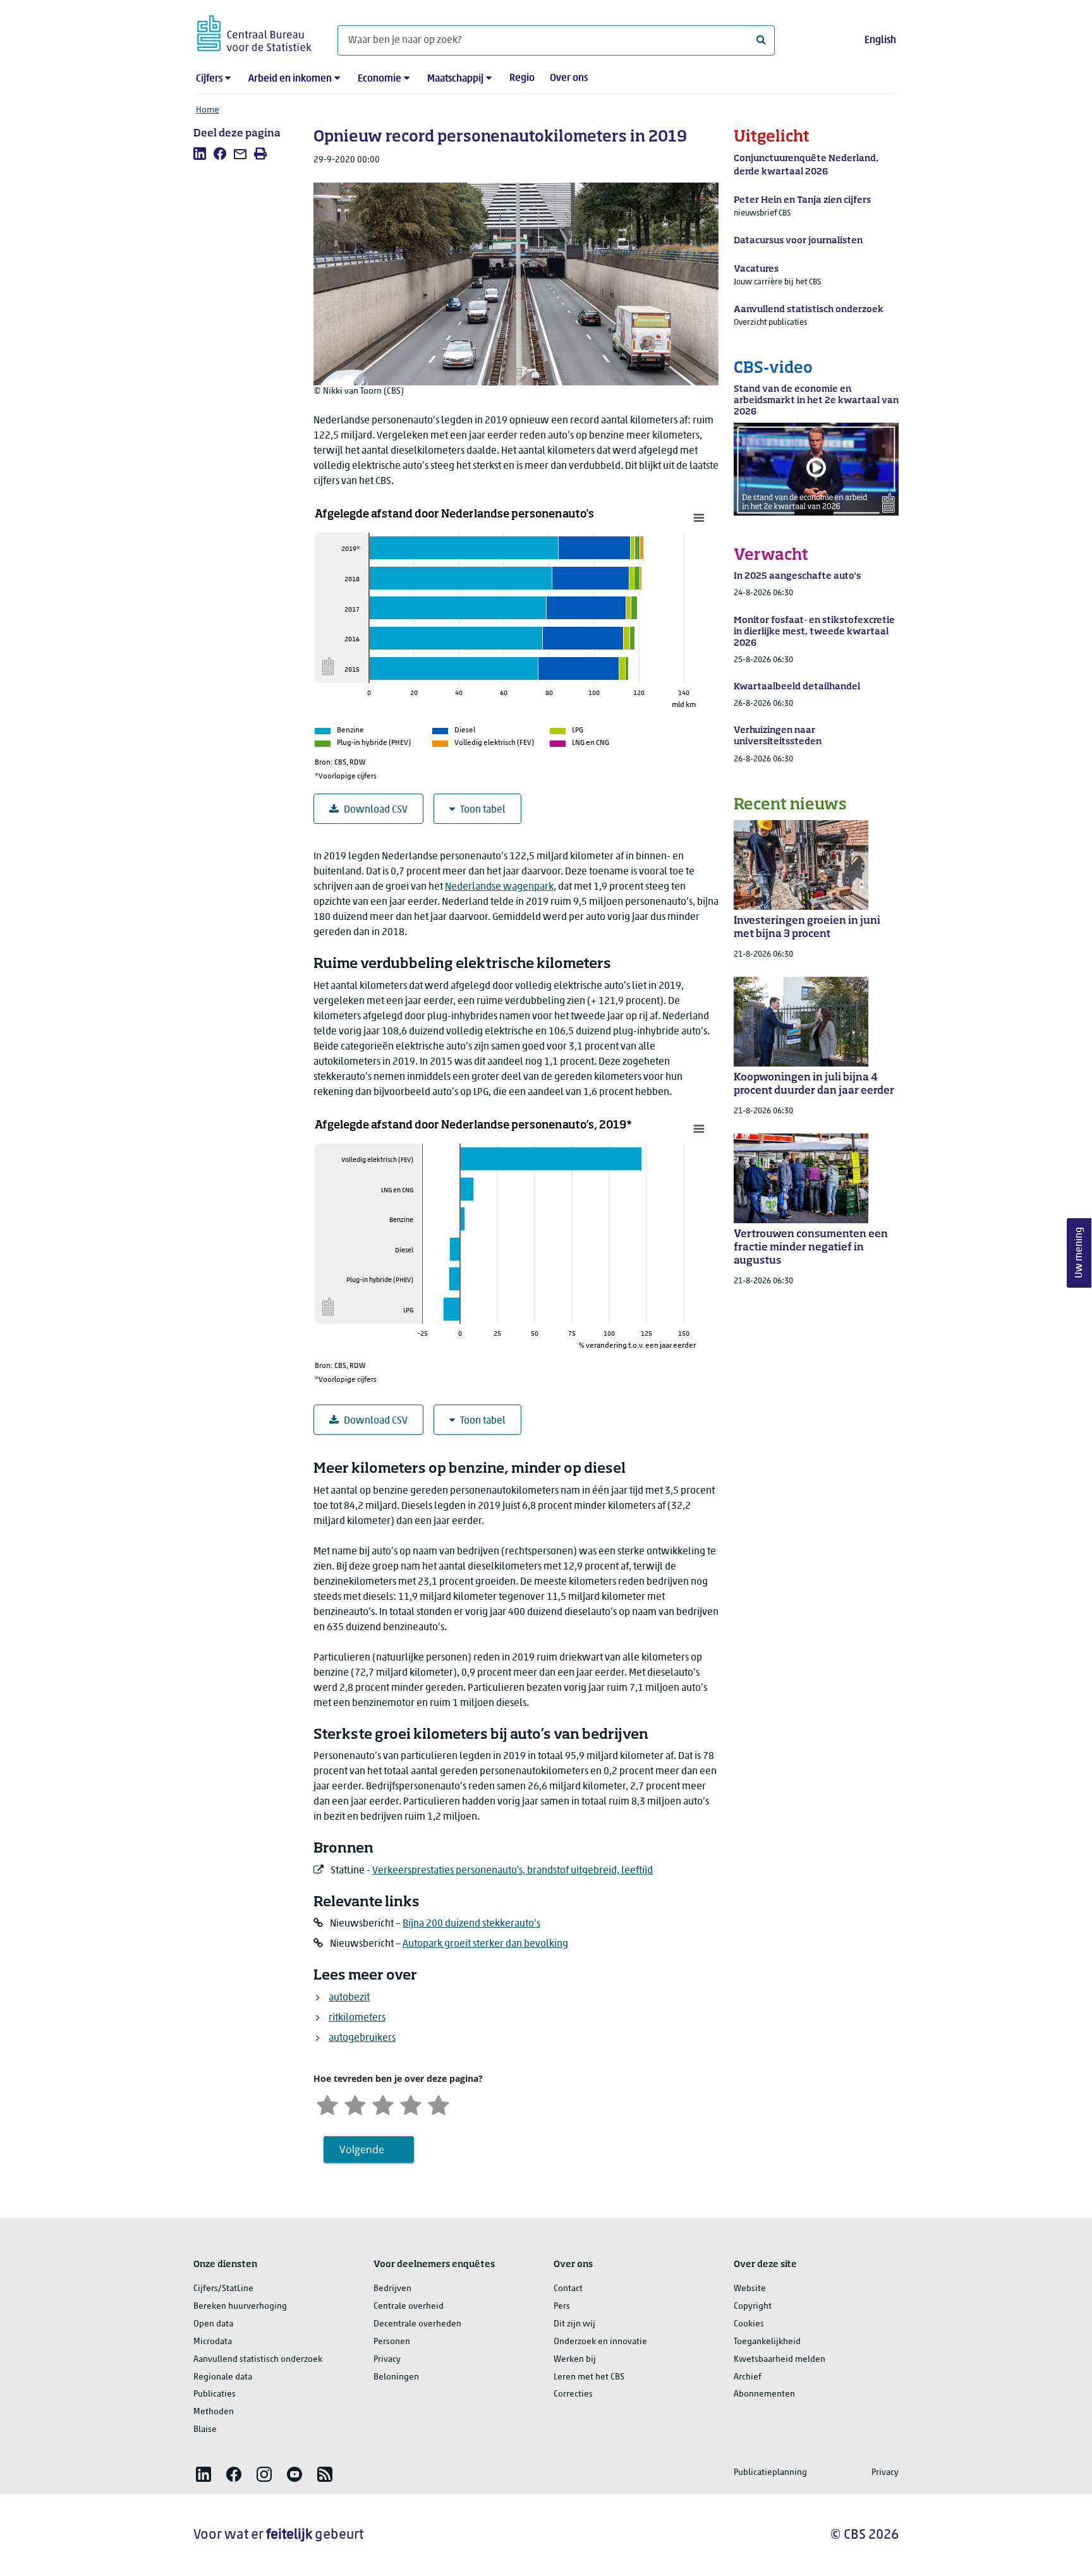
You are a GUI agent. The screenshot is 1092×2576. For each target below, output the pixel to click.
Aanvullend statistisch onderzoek (258, 2360)
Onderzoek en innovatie (600, 2342)
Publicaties (215, 2394)
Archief (748, 2377)
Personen (392, 2342)
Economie (379, 79)
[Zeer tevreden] (439, 2104)
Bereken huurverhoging (240, 2307)
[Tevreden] (411, 2104)
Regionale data (223, 2377)
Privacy (387, 2360)
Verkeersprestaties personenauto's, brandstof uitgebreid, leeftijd (513, 1871)
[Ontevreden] (355, 2104)
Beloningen (396, 2377)
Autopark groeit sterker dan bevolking (485, 1944)
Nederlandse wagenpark (499, 887)
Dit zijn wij (574, 2324)
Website (750, 2289)
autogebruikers (362, 2038)
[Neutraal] (383, 2104)
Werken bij (575, 2360)
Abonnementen (764, 2394)
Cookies (749, 2324)
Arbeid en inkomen (290, 79)
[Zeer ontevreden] (327, 2104)
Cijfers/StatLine (223, 2289)
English (880, 40)
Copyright (753, 2307)
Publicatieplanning (770, 2473)
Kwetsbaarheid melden (780, 2360)
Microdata (213, 2342)
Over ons (569, 78)
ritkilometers (357, 2018)
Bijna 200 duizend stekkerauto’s (471, 1924)
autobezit (349, 1998)
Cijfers (209, 79)
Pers (562, 2307)
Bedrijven (392, 2289)
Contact (568, 2289)
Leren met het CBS (589, 2377)
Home (208, 110)
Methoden (214, 2412)
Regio (522, 78)
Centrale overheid (409, 2307)
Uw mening (1079, 1253)
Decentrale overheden (417, 2324)
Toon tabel (483, 810)
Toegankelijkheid (767, 2342)
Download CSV (376, 810)
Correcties (573, 2394)
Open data (213, 2324)
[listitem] (200, 154)
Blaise (205, 2430)
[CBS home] (254, 31)
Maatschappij (455, 79)
